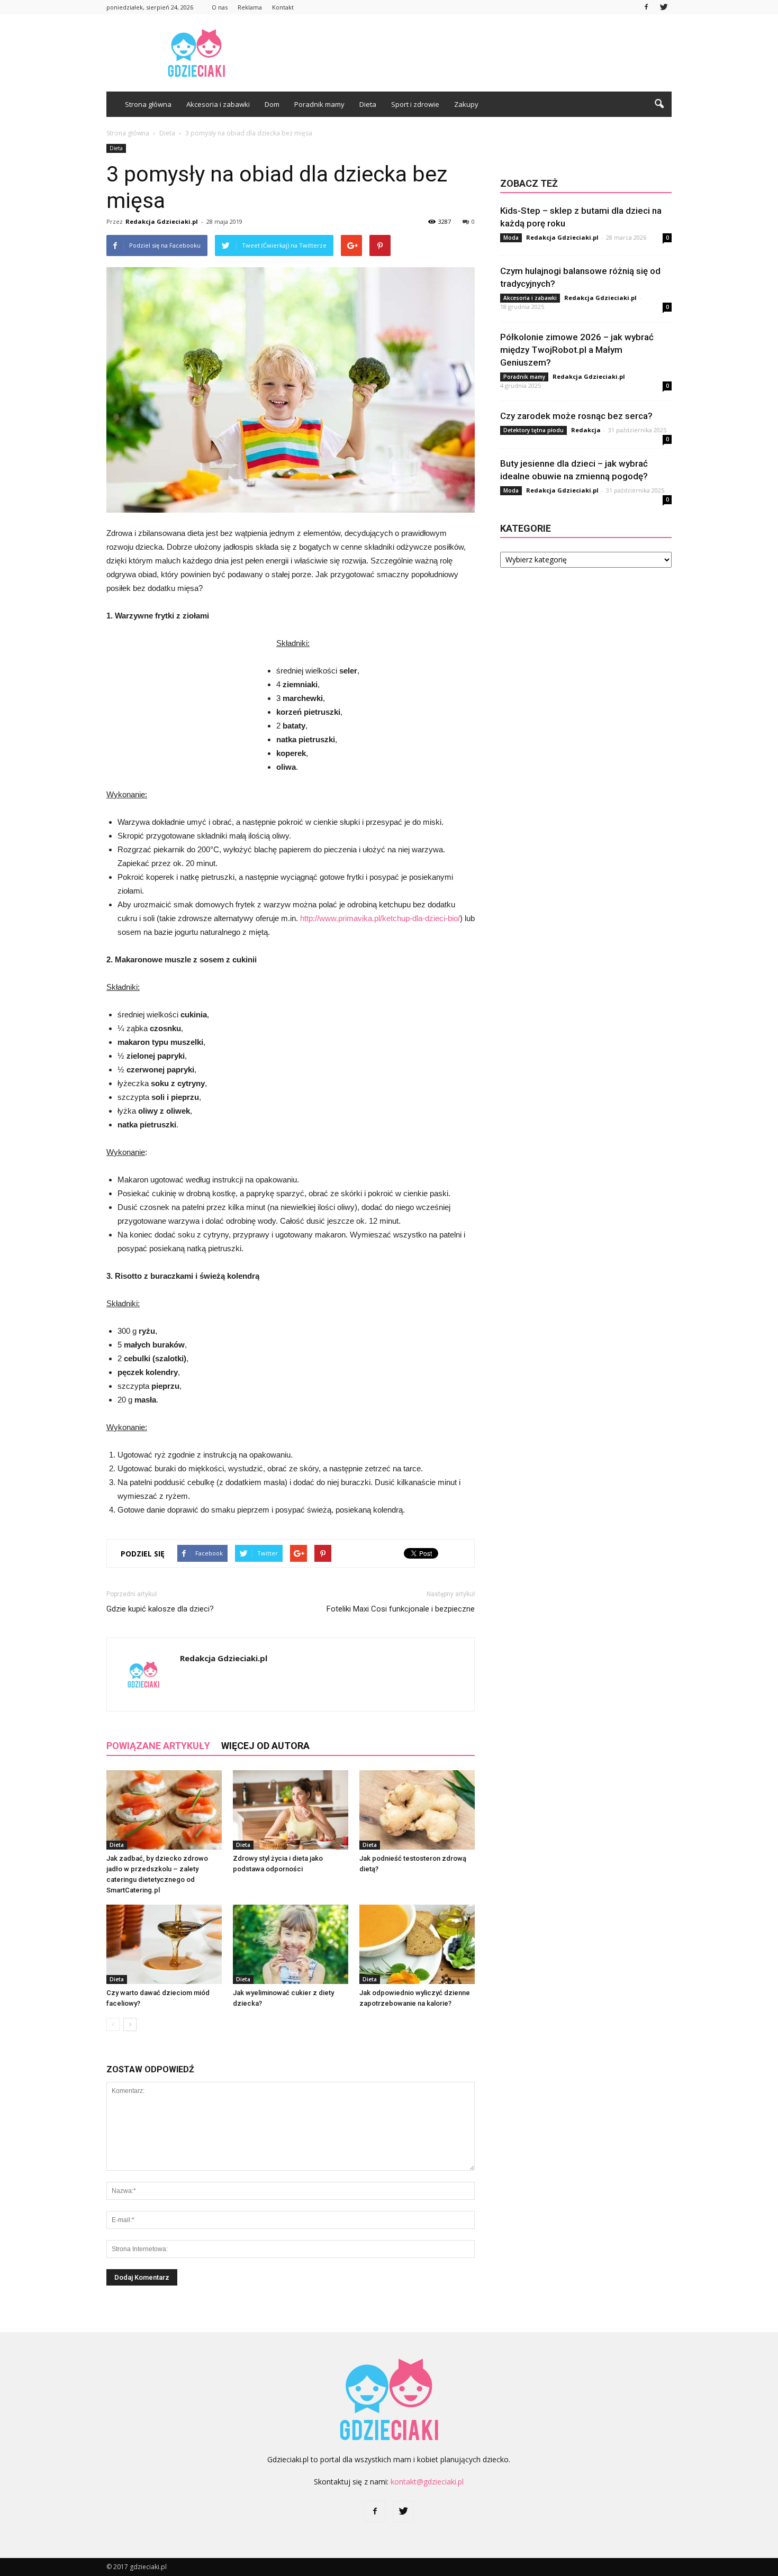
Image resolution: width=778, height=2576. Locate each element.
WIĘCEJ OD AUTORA (265, 1746)
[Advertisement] (479, 53)
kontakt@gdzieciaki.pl (427, 2482)
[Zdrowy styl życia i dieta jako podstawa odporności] (291, 1810)
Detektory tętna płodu (533, 430)
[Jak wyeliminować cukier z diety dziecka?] (291, 1944)
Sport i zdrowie (415, 104)
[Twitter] (664, 7)
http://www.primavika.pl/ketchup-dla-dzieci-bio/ (380, 918)
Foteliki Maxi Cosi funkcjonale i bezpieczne (401, 1609)
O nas (220, 7)
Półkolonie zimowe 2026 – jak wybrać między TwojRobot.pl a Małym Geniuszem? (577, 350)
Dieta (368, 104)
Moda (511, 238)
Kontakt (283, 7)
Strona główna (148, 104)
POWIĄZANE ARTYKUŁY (158, 1746)
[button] (659, 104)
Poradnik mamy (319, 104)
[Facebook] (646, 7)
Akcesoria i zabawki (218, 104)
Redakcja (586, 430)
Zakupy (466, 104)
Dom (272, 104)
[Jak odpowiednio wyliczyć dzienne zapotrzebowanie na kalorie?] (417, 1944)
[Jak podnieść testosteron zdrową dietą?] (417, 1810)
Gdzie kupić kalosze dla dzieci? (160, 1609)
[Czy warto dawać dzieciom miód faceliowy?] (164, 1944)
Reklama (250, 7)
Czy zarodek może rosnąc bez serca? (576, 416)
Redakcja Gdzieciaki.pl (162, 221)
